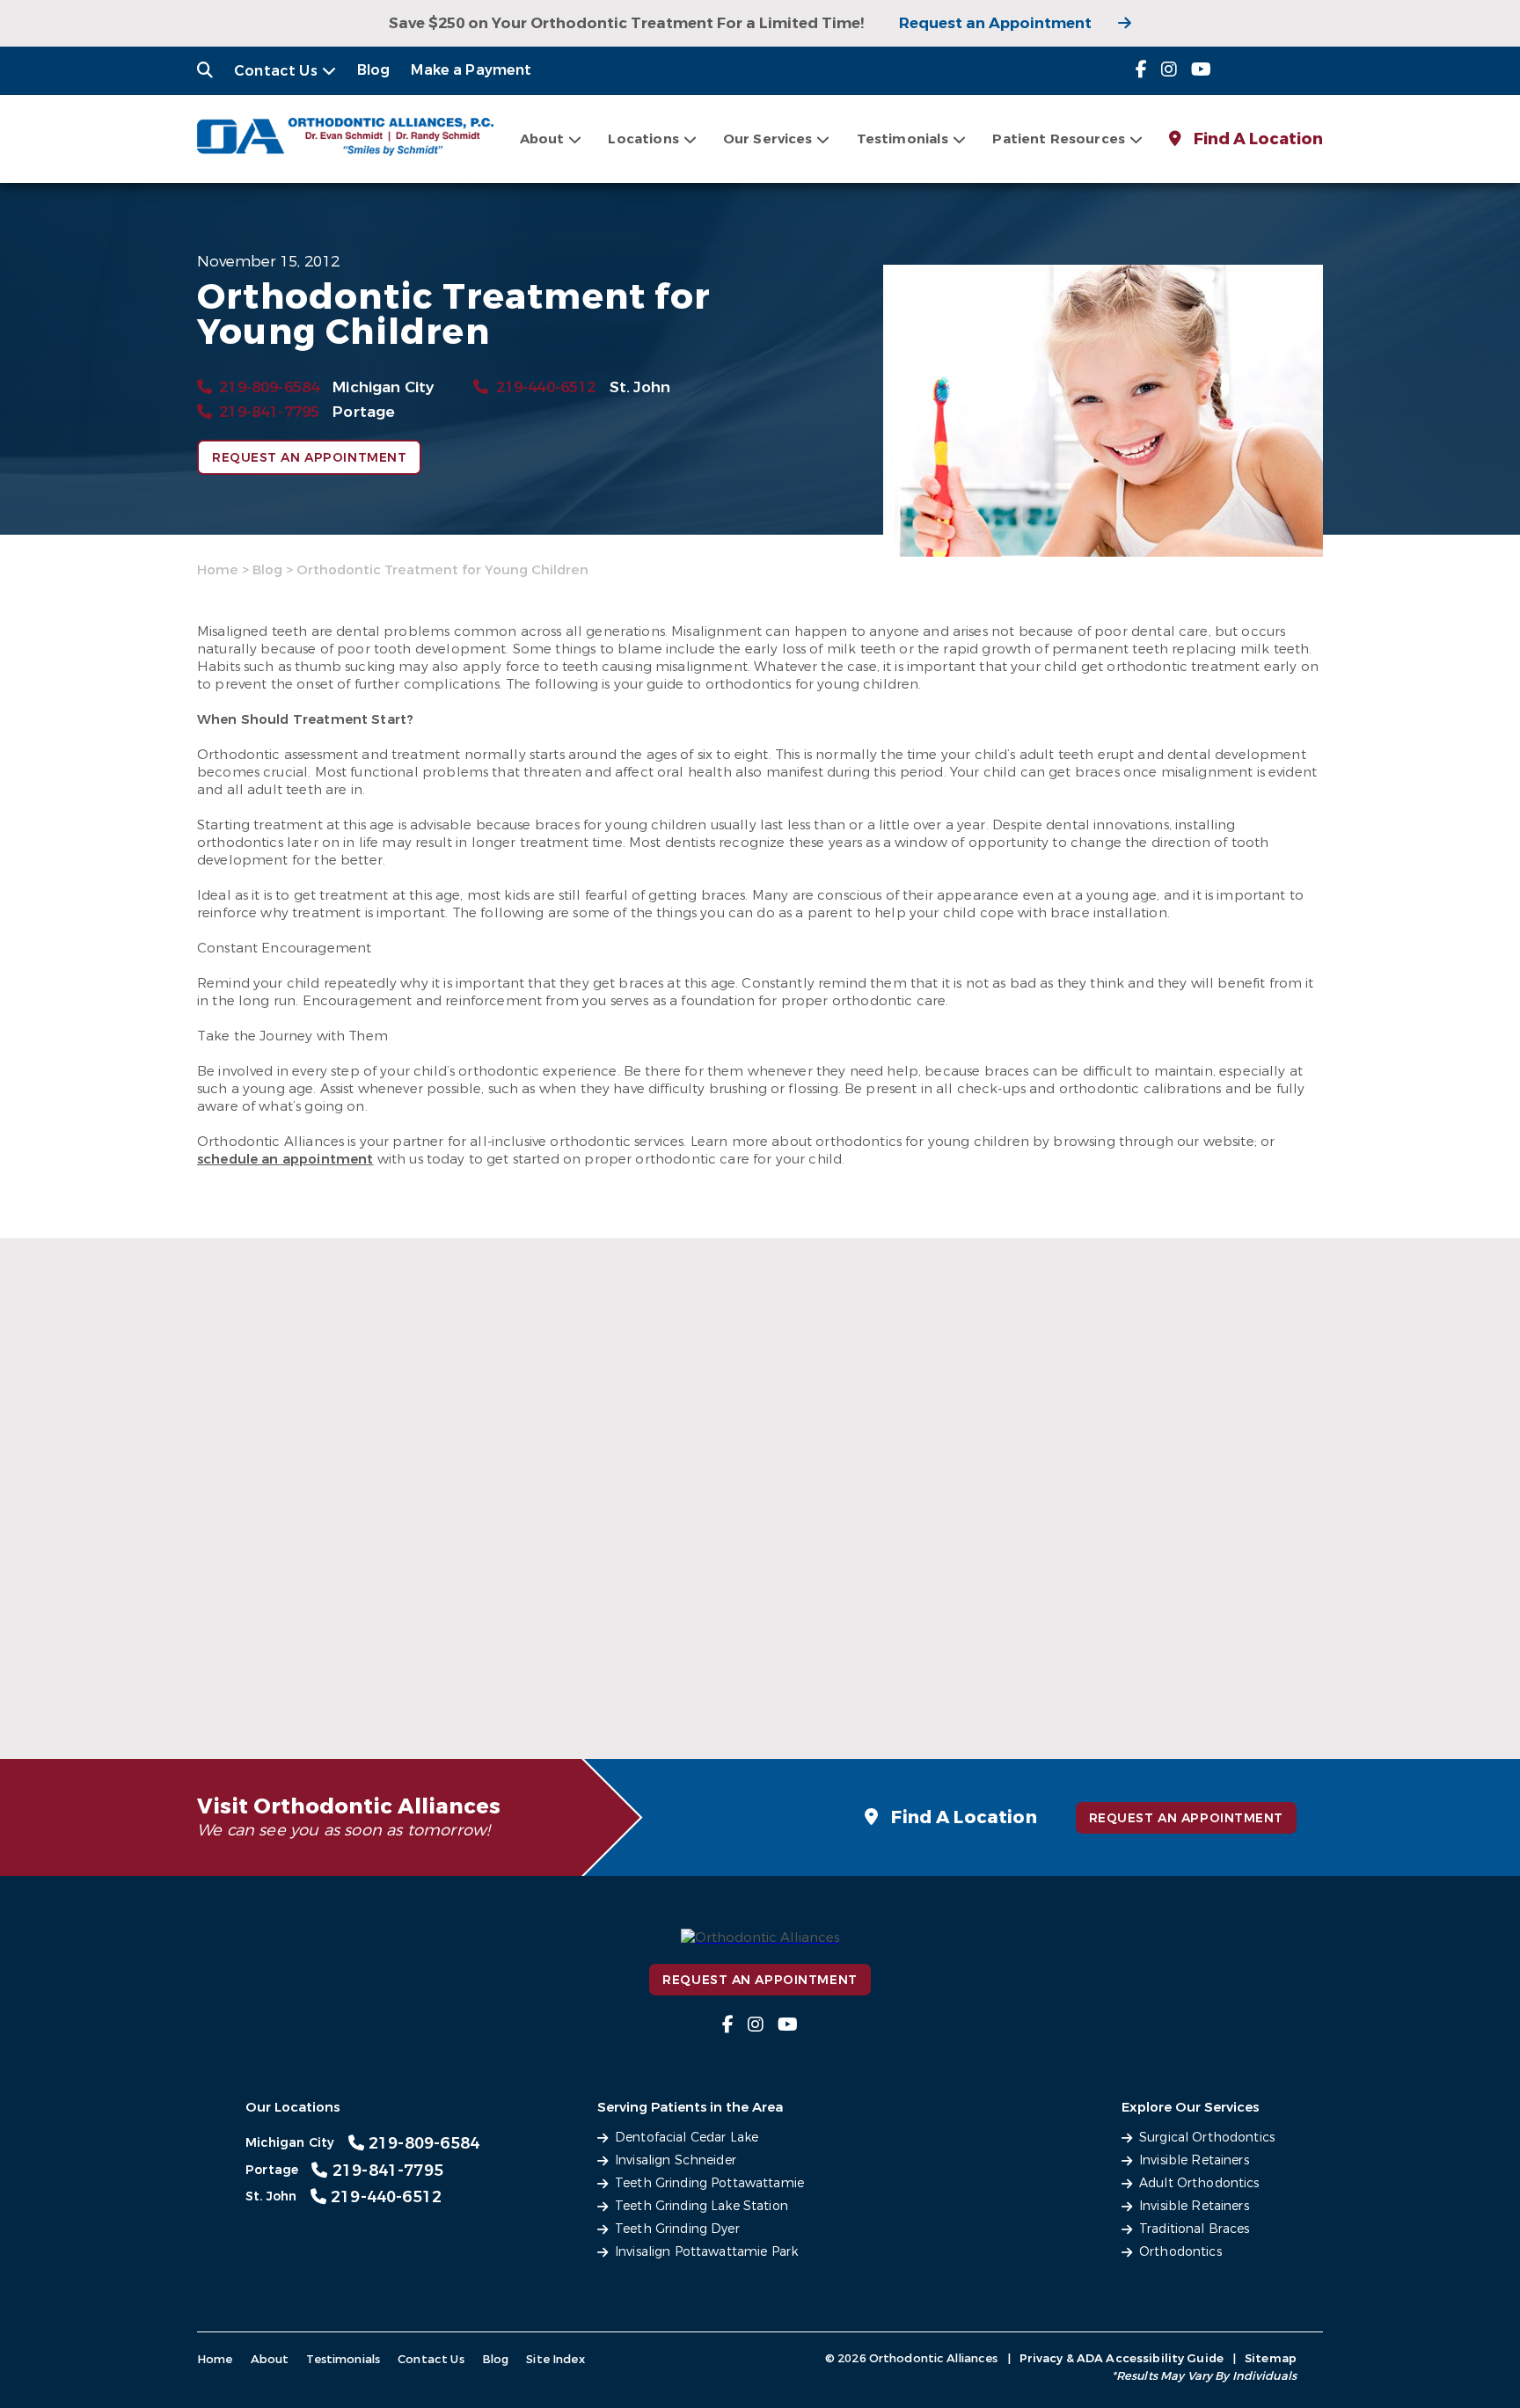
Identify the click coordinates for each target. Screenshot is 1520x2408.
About (542, 139)
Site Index (555, 2359)
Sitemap (1271, 2358)
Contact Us (276, 71)
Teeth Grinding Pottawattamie (709, 2183)
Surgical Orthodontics (1207, 2138)
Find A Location (1257, 139)
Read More (353, 1688)
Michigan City (383, 387)
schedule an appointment (285, 1159)
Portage (364, 412)
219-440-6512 (546, 387)
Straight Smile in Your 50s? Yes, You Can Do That (357, 1677)
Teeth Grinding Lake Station (702, 2206)
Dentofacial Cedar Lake (687, 2138)
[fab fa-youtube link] (1201, 70)
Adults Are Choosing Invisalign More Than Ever (1129, 1677)
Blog (374, 70)
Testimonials (343, 2359)
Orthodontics (1180, 2252)
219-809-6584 (269, 387)
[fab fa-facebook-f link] (1141, 70)
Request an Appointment (995, 23)
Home (218, 570)
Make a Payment (471, 70)
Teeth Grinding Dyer (677, 2229)
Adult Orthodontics (1199, 2183)
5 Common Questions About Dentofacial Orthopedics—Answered (745, 1658)
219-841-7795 (269, 412)
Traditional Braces (1195, 2229)
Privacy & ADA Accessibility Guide (1122, 2358)
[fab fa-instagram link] (1169, 70)
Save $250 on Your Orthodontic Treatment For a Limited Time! (626, 23)
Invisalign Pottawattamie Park (706, 2252)
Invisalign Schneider (676, 2160)
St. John (640, 387)
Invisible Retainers (1194, 2160)
